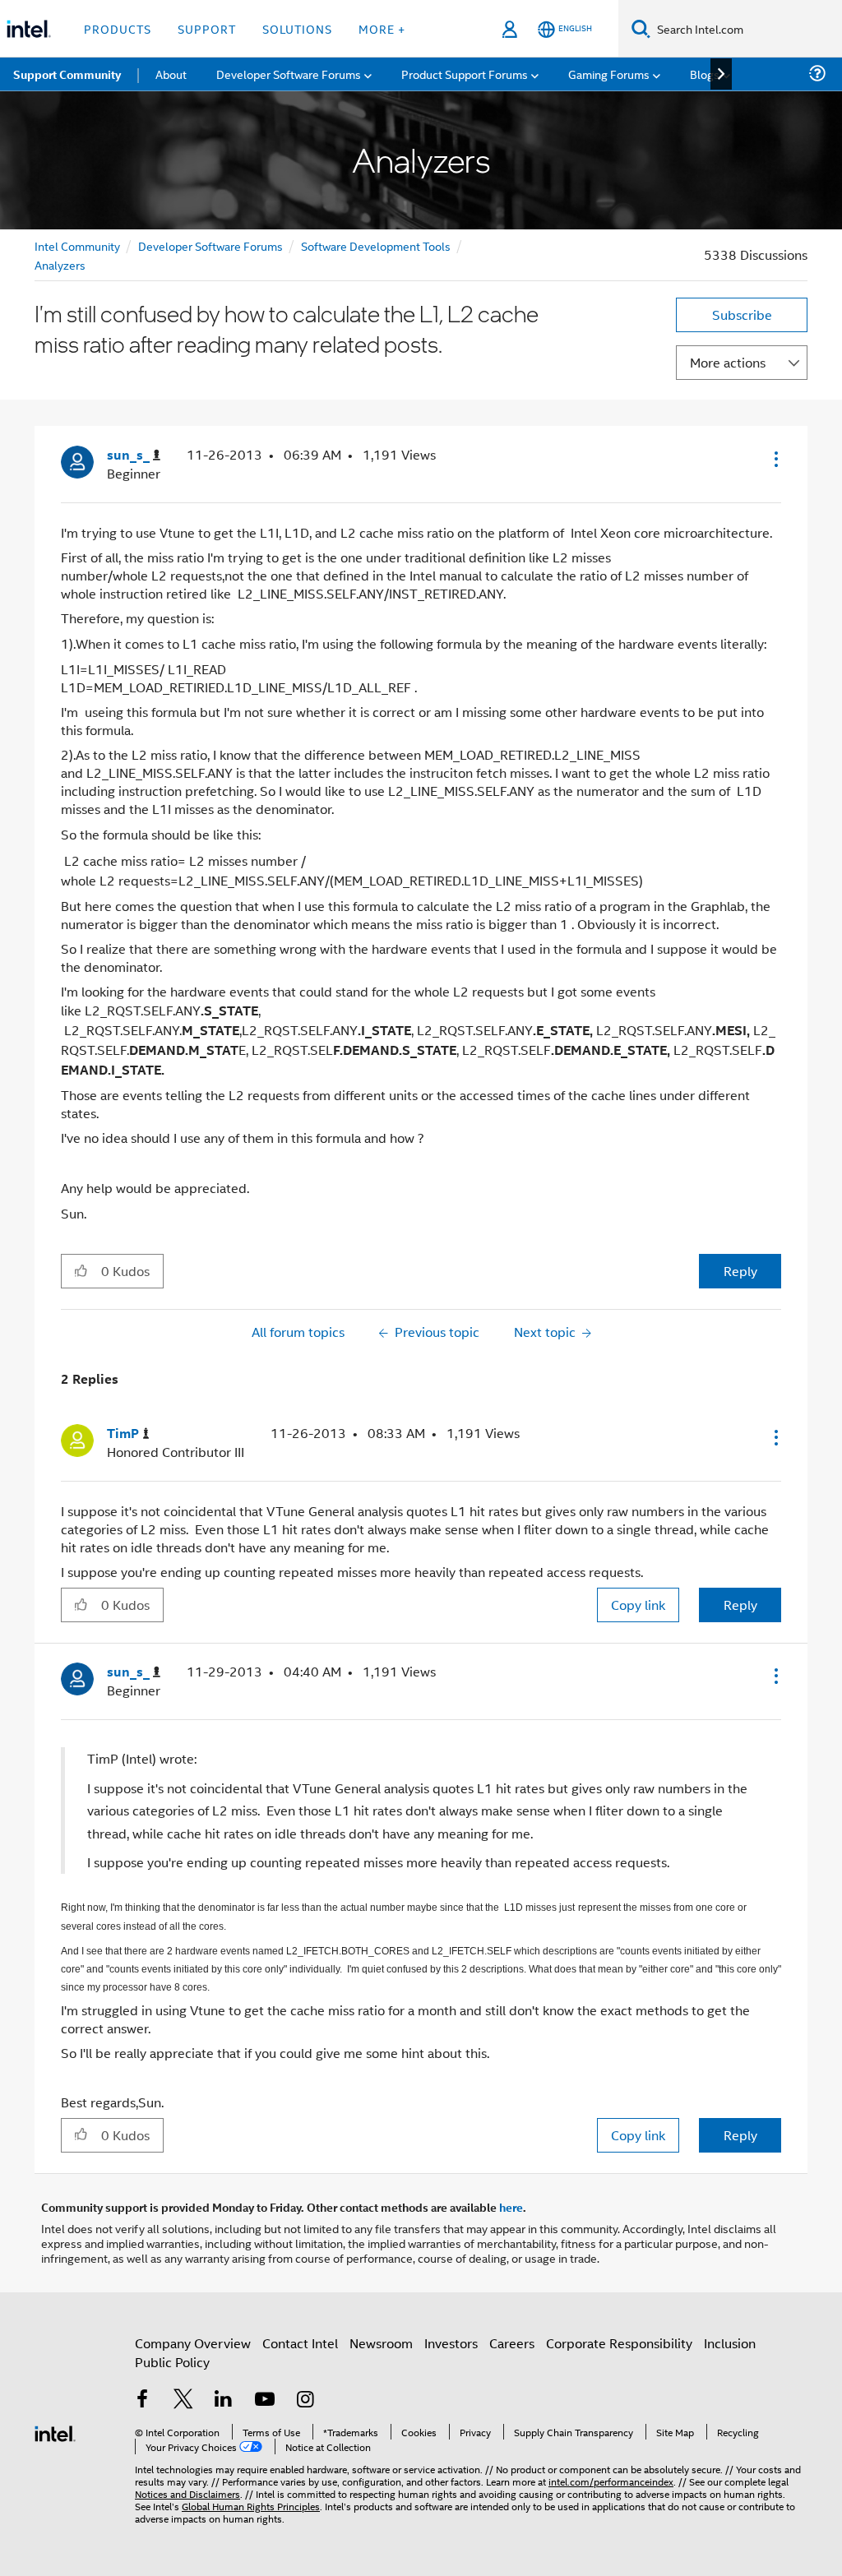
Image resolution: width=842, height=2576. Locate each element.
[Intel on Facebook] (142, 2400)
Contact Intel (300, 2343)
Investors (451, 2343)
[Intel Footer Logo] (55, 2432)
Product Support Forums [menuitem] (465, 74)
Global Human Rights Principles (251, 2506)
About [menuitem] (171, 74)
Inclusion (730, 2343)
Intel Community (77, 245)
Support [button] (207, 28)
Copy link (638, 1605)
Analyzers (60, 264)
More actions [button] (728, 362)
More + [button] (382, 28)
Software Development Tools (376, 245)
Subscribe (742, 314)
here (511, 2207)
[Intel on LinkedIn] (224, 2400)
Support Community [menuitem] (67, 74)
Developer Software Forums (210, 245)
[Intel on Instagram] (305, 2400)
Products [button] (118, 28)
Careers (512, 2343)
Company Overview (193, 2343)
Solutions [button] (297, 28)
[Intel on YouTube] (265, 2400)
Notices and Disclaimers (187, 2493)
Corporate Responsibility (619, 2343)
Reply (740, 1271)
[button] (775, 459)
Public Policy (172, 2362)
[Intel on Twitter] (183, 2400)
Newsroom (381, 2343)
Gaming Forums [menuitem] (609, 74)
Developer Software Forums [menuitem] (289, 74)
